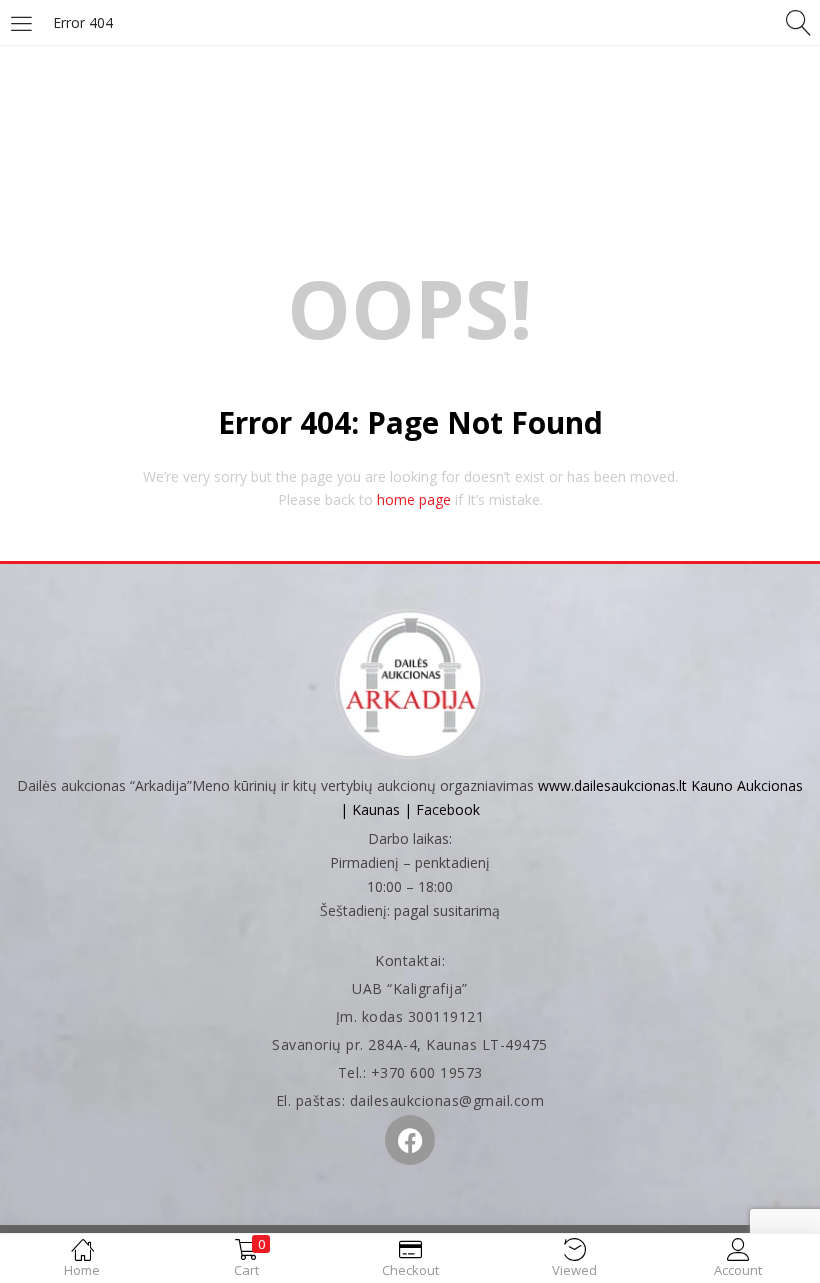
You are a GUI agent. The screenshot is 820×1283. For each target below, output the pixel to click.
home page (414, 499)
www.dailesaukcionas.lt (612, 785)
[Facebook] (410, 1140)
